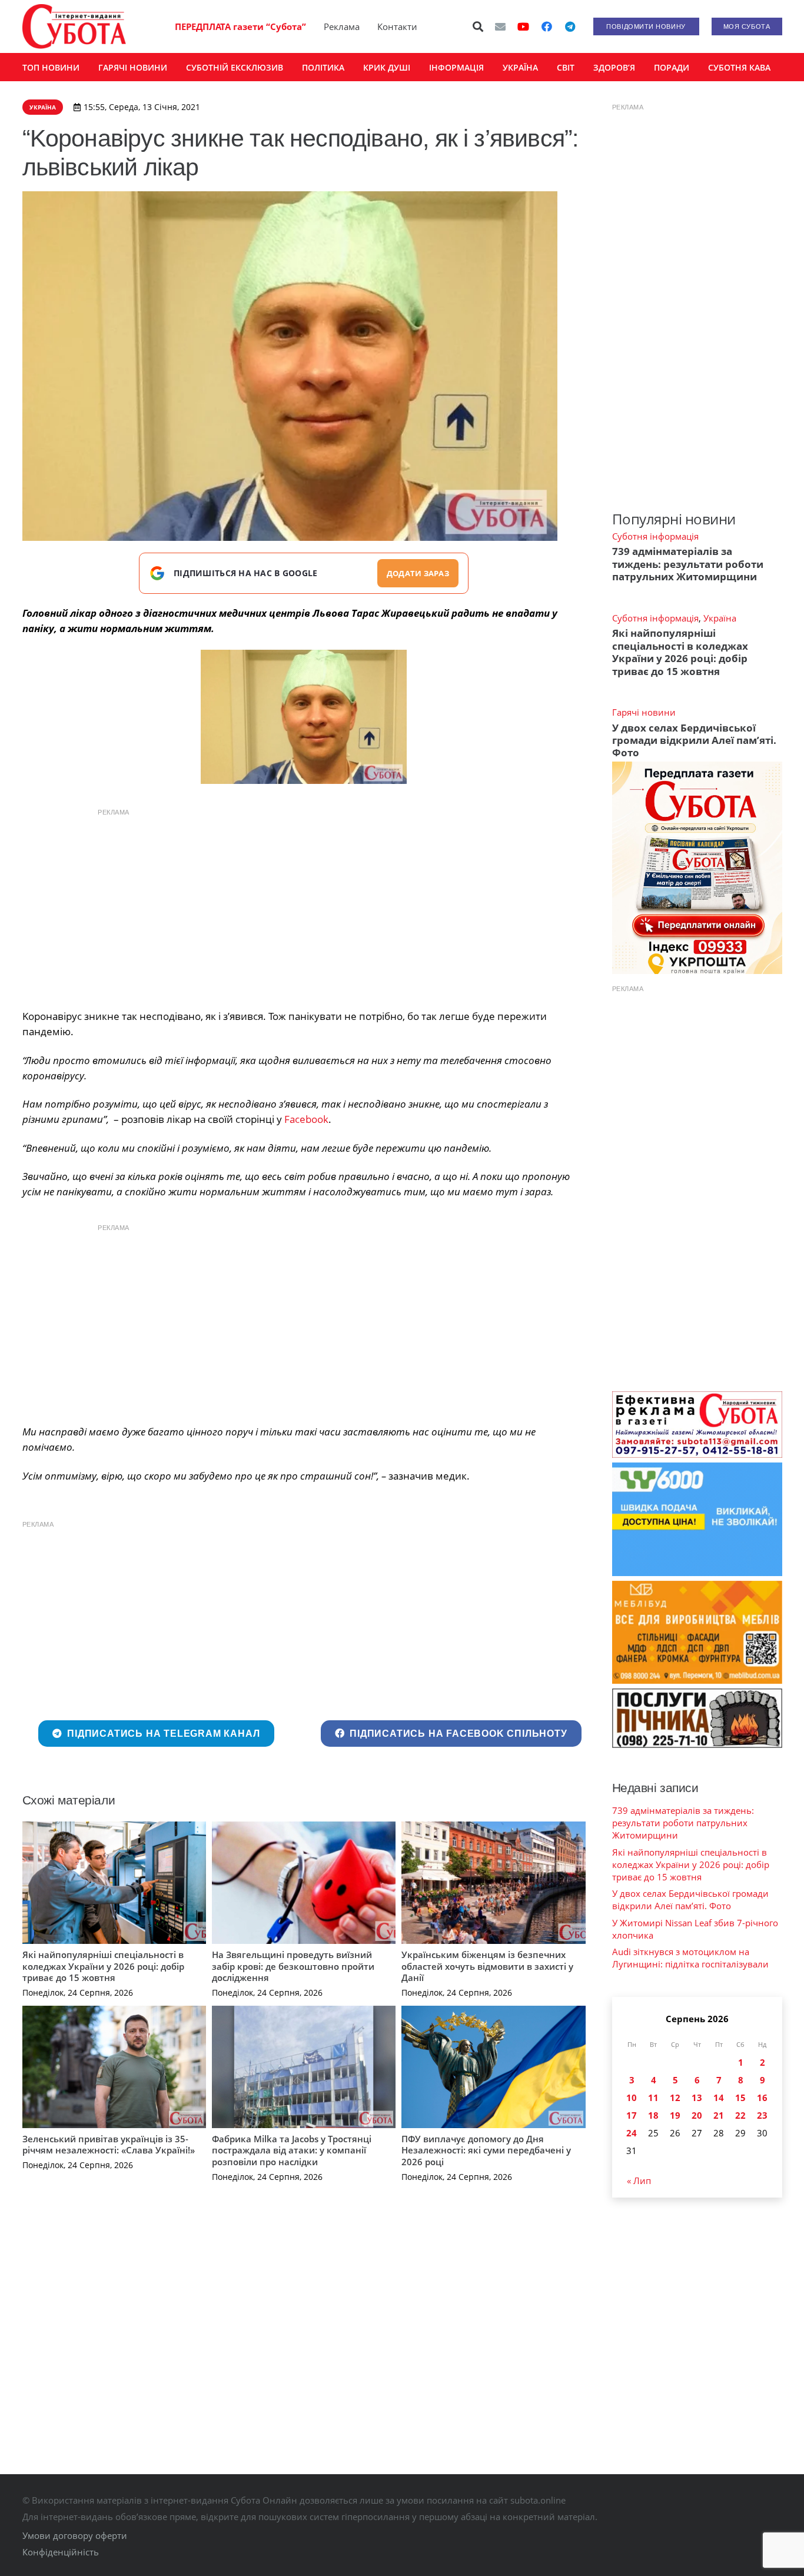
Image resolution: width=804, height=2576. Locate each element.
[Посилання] (74, 26)
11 (653, 2098)
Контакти (397, 26)
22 (740, 2115)
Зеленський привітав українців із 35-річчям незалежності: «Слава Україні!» (109, 2145)
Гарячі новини (644, 712)
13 (697, 2098)
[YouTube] (523, 26)
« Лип (639, 2181)
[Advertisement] (304, 906)
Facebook (306, 1119)
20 (697, 2115)
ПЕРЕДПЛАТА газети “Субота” (240, 26)
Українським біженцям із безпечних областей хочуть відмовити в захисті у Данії (487, 1966)
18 (653, 2115)
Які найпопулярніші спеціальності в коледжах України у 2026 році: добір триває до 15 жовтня (103, 1966)
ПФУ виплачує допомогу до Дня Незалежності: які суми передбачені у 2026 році (486, 2150)
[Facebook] (547, 26)
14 (719, 2098)
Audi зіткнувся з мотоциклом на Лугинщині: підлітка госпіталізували (690, 1958)
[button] (478, 26)
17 (632, 2115)
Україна (720, 618)
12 (675, 2098)
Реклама (342, 26)
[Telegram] (570, 26)
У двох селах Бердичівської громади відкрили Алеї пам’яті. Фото (694, 740)
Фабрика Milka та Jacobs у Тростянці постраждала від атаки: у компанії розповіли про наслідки (292, 2150)
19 (675, 2115)
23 (762, 2115)
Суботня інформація (655, 536)
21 (719, 2115)
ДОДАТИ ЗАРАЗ (418, 573)
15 (740, 2098)
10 (632, 2098)
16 (762, 2098)
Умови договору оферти (75, 2535)
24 (632, 2133)
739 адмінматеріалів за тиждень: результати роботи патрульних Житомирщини (688, 564)
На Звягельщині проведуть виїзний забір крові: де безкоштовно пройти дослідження (293, 1966)
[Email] (500, 26)
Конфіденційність (61, 2552)
